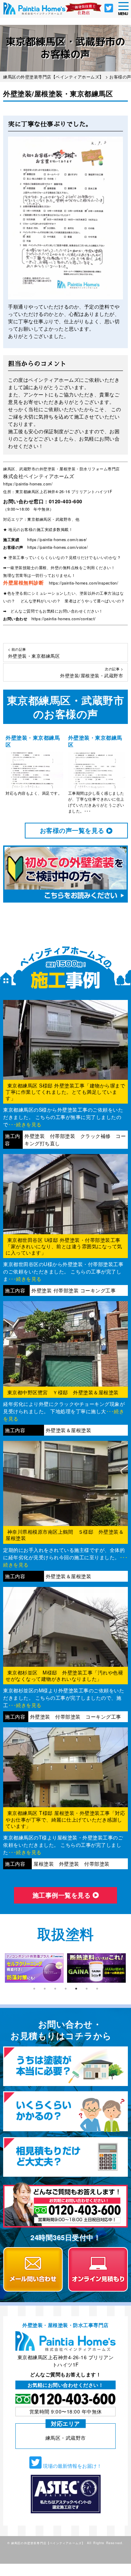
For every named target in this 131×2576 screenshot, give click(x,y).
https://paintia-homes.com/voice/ (57, 547)
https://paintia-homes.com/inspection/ (84, 583)
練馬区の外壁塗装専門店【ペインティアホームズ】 (48, 2543)
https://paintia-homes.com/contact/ (64, 619)
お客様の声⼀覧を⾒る (73, 830)
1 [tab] (34, 1989)
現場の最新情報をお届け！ (72, 2466)
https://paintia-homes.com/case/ (57, 539)
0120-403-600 (66, 501)
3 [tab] (55, 1989)
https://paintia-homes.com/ (28, 484)
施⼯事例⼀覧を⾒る (63, 1895)
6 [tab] (87, 1989)
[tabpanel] (34, 1968)
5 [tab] (76, 1989)
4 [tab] (66, 1989)
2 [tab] (45, 1989)
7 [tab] (97, 1989)
